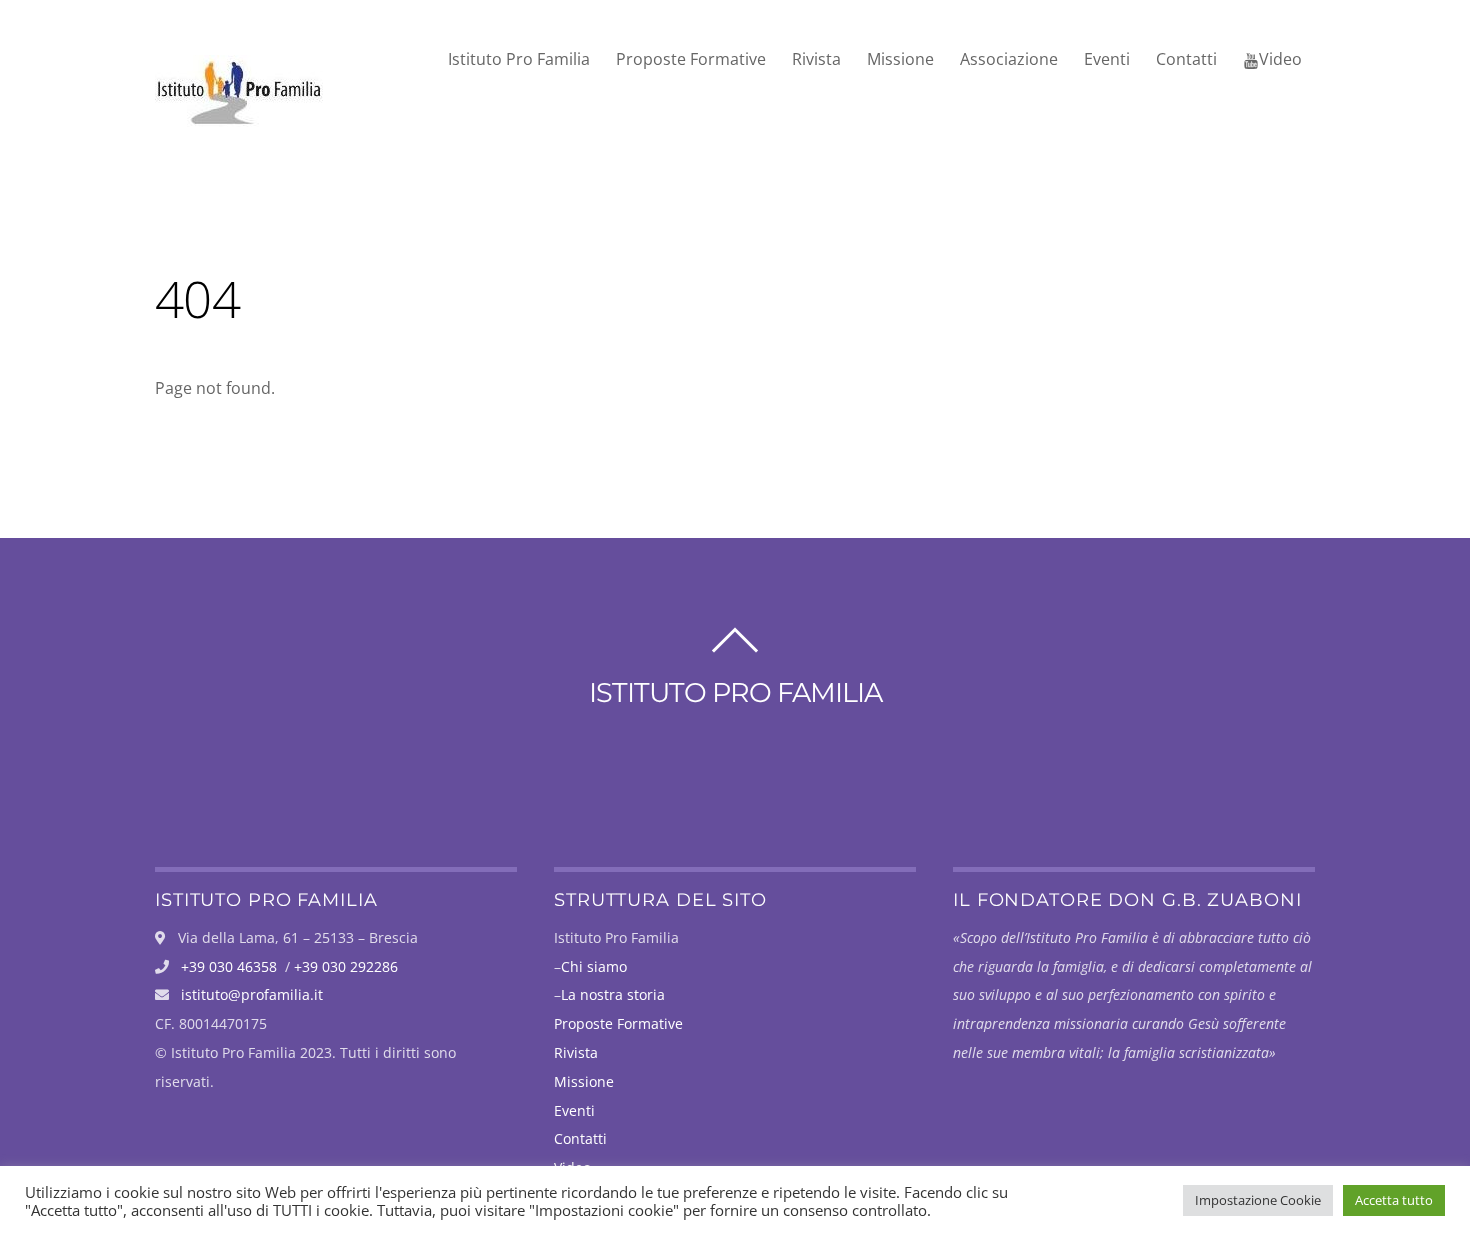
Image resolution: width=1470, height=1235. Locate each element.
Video (1280, 59)
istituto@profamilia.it (252, 994)
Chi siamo (594, 966)
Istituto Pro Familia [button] (519, 59)
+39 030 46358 (229, 966)
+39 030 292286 (346, 966)
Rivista (816, 59)
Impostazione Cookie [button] (1258, 1200)
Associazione (1009, 59)
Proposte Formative (691, 59)
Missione (900, 59)
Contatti (1186, 59)
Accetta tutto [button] (1394, 1200)
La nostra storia (613, 994)
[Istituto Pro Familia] (239, 117)
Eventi (1107, 59)
